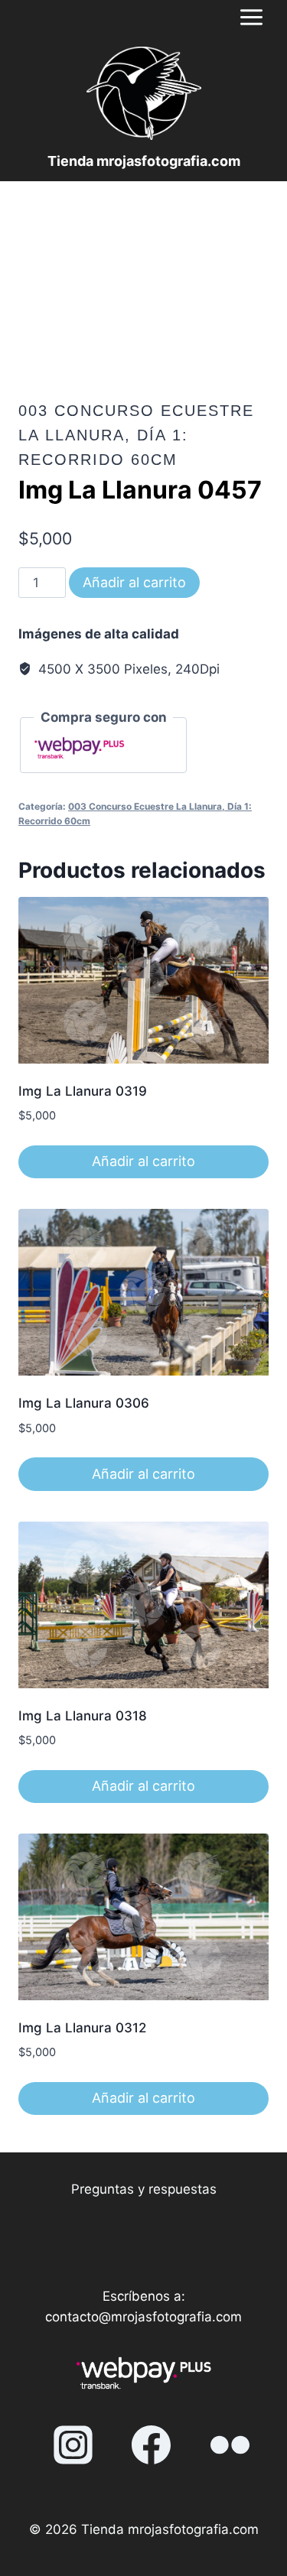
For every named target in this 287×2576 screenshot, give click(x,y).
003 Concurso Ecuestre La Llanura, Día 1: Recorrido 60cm (136, 435)
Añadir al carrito (134, 582)
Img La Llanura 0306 (84, 1403)
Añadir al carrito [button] (143, 1161)
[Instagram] (73, 2444)
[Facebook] (152, 2444)
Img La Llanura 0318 (83, 1716)
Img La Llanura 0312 (82, 2028)
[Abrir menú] (251, 17)
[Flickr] (230, 2444)
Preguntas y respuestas (144, 2189)
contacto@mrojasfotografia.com (143, 2317)
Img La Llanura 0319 (83, 1091)
